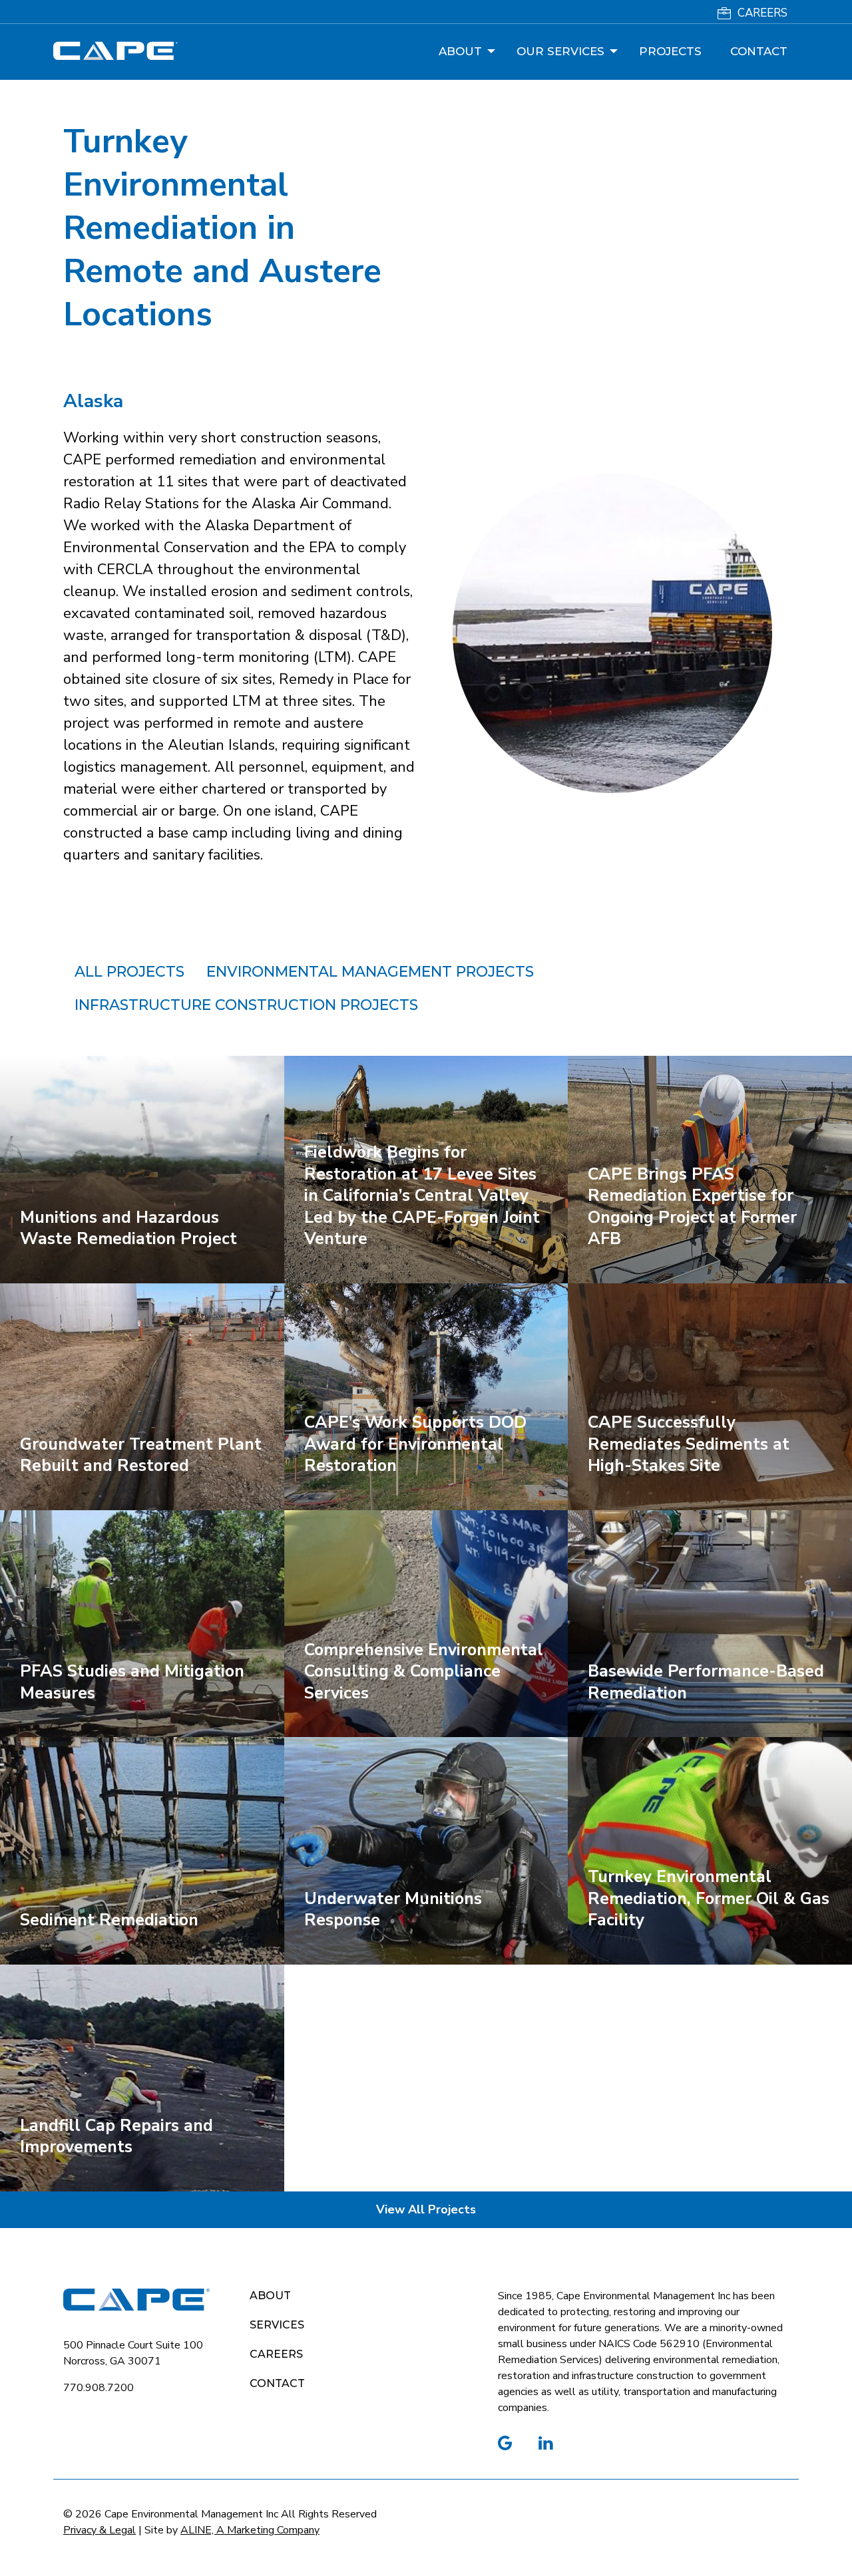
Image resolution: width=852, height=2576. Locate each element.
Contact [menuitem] (759, 51)
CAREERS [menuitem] (762, 13)
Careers (276, 2354)
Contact (277, 2383)
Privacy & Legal (100, 2530)
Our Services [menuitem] (560, 51)
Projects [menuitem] (670, 51)
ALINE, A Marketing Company (250, 2530)
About (270, 2296)
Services (277, 2325)
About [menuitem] (460, 51)
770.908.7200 (99, 2388)
